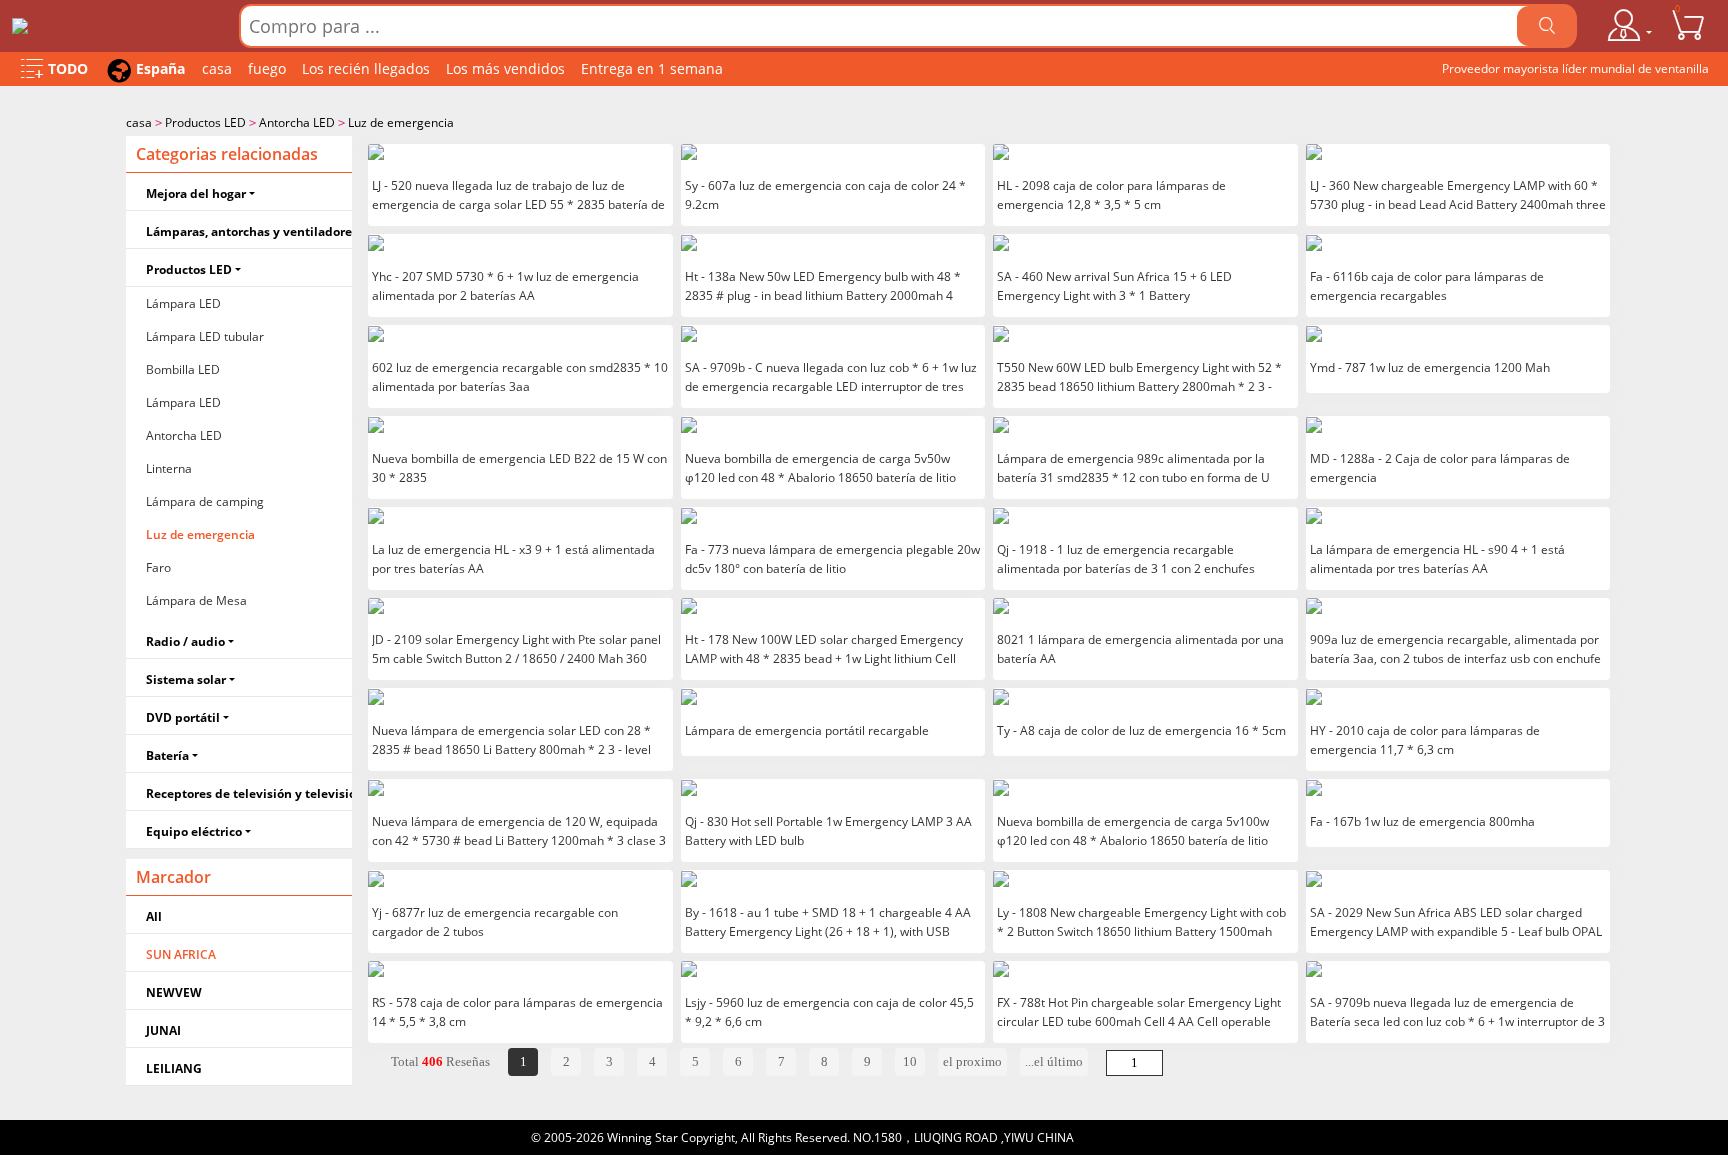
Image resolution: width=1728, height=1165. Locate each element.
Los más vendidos (505, 68)
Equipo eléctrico (194, 831)
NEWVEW (174, 992)
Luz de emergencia (401, 122)
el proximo (972, 1061)
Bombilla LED (183, 369)
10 (910, 1061)
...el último (1054, 1061)
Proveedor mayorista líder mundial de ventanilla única (1575, 73)
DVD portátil (183, 717)
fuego (267, 68)
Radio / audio (185, 641)
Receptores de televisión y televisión (249, 793)
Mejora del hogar (196, 193)
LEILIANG (174, 1068)
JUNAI (163, 1030)
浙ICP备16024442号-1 (1137, 1137)
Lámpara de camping (205, 501)
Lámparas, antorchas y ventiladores (249, 231)
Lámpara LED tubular (205, 336)
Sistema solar (186, 679)
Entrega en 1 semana (652, 68)
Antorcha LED (297, 122)
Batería (167, 755)
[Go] (1547, 26)
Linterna (169, 468)
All (154, 916)
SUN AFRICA (181, 954)
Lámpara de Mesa (196, 600)
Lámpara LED (183, 303)
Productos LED (205, 122)
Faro (158, 567)
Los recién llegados (366, 68)
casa (217, 68)
